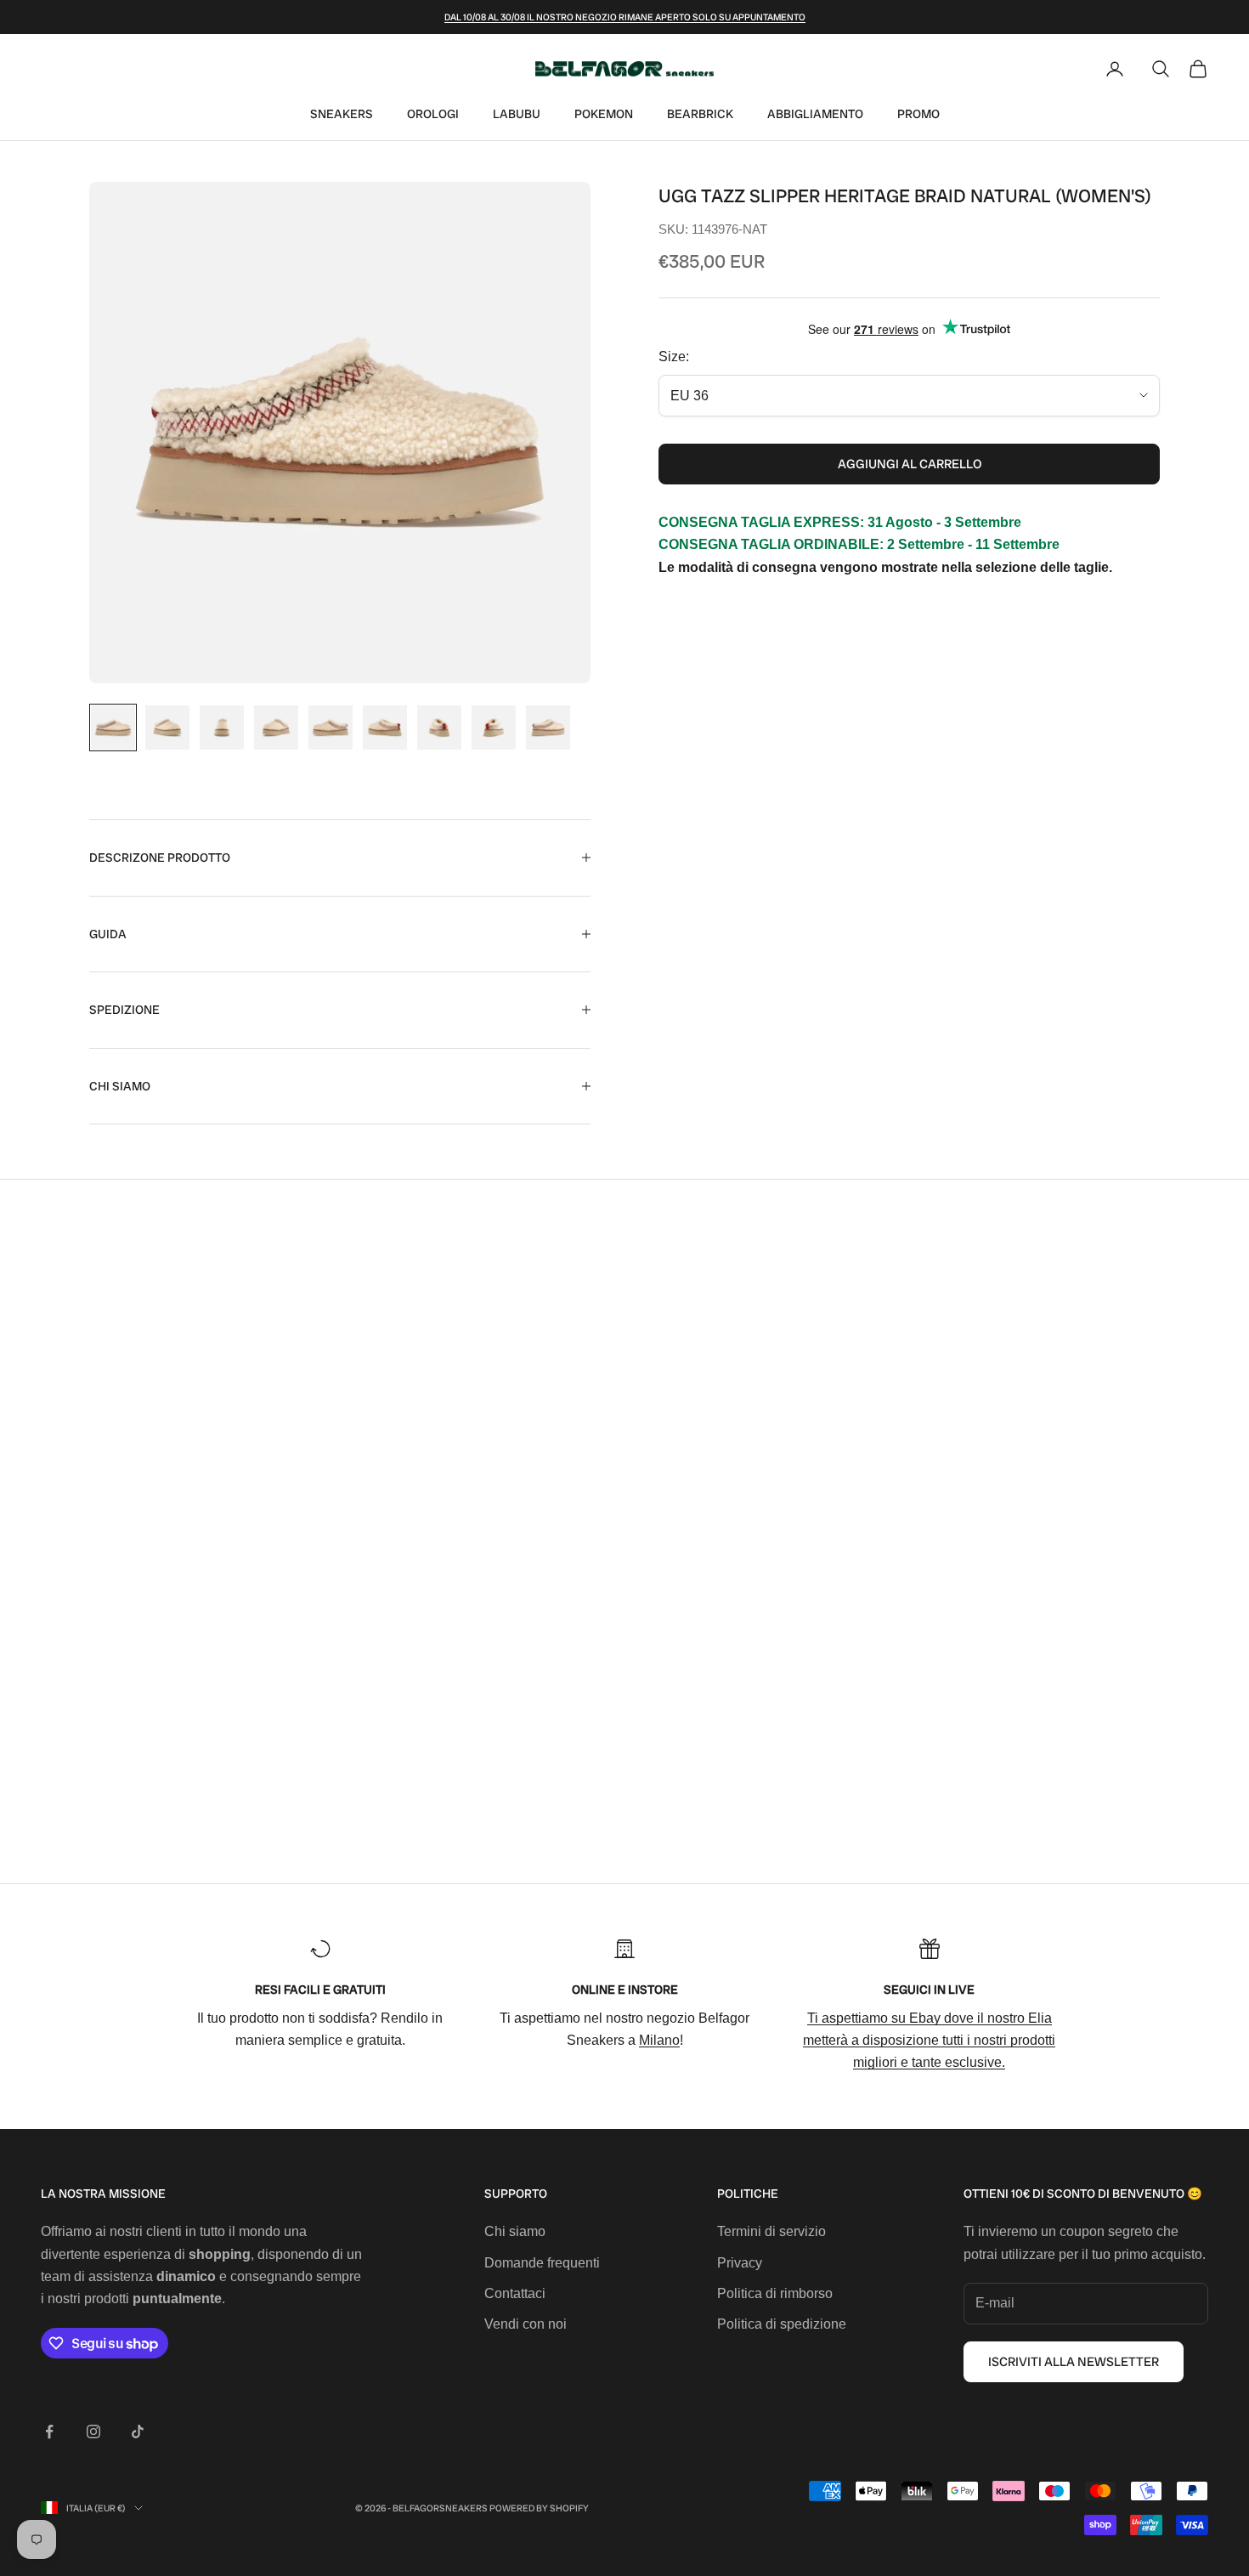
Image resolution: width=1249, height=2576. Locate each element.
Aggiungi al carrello (910, 464)
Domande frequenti (542, 2263)
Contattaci (515, 2293)
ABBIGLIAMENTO (815, 114)
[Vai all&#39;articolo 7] (439, 728)
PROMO (918, 114)
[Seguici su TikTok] (138, 2432)
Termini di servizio (771, 2231)
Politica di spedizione (782, 2324)
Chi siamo (515, 2231)
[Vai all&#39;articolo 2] (167, 728)
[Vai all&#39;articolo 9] (548, 728)
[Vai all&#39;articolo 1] (113, 728)
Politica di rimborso (775, 2293)
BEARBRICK (700, 114)
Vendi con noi (526, 2324)
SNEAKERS (342, 114)
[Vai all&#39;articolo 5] (331, 728)
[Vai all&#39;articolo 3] (222, 728)
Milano (659, 2040)
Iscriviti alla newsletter (1074, 2362)
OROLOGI (433, 114)
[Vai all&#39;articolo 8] (494, 728)
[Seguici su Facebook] (49, 2432)
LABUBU (517, 114)
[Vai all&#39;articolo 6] (385, 728)
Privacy (740, 2263)
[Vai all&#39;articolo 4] (276, 728)
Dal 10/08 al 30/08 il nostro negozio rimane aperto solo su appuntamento (625, 17)
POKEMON (604, 114)
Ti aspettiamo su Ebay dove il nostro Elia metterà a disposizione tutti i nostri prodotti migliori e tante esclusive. (929, 2041)
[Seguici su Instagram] (93, 2432)
